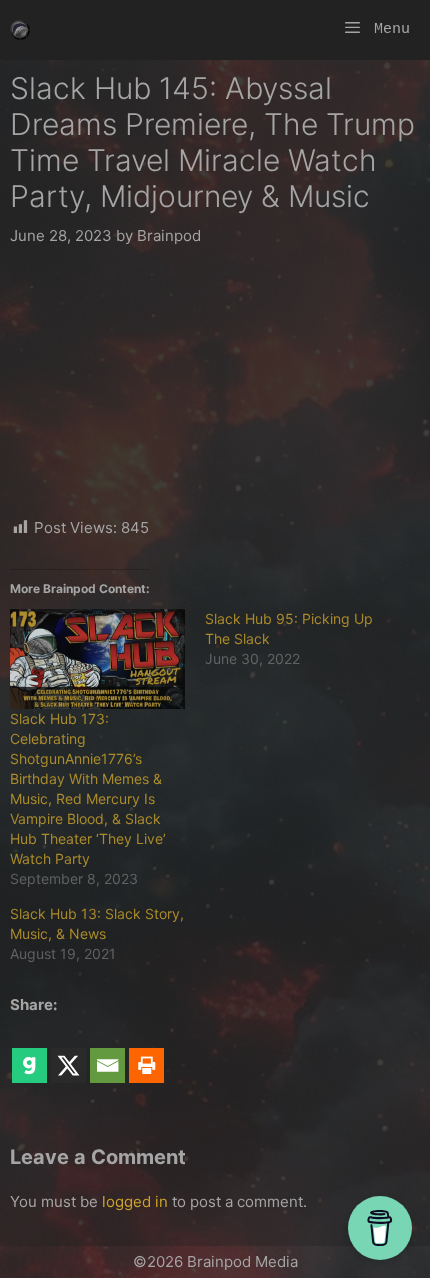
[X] (68, 1051)
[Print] (146, 1051)
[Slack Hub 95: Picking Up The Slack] (302, 639)
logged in (135, 1201)
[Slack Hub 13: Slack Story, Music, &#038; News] (107, 934)
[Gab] (29, 1051)
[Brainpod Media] (20, 30)
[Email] (107, 1051)
